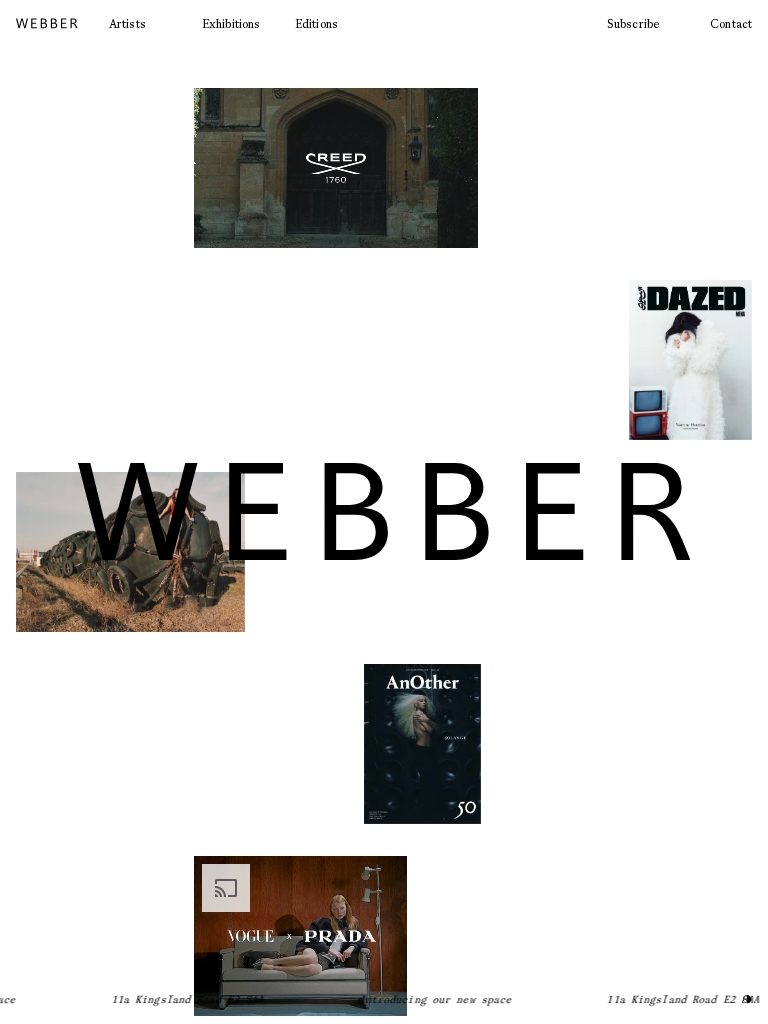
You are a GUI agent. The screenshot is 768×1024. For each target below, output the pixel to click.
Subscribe (633, 23)
